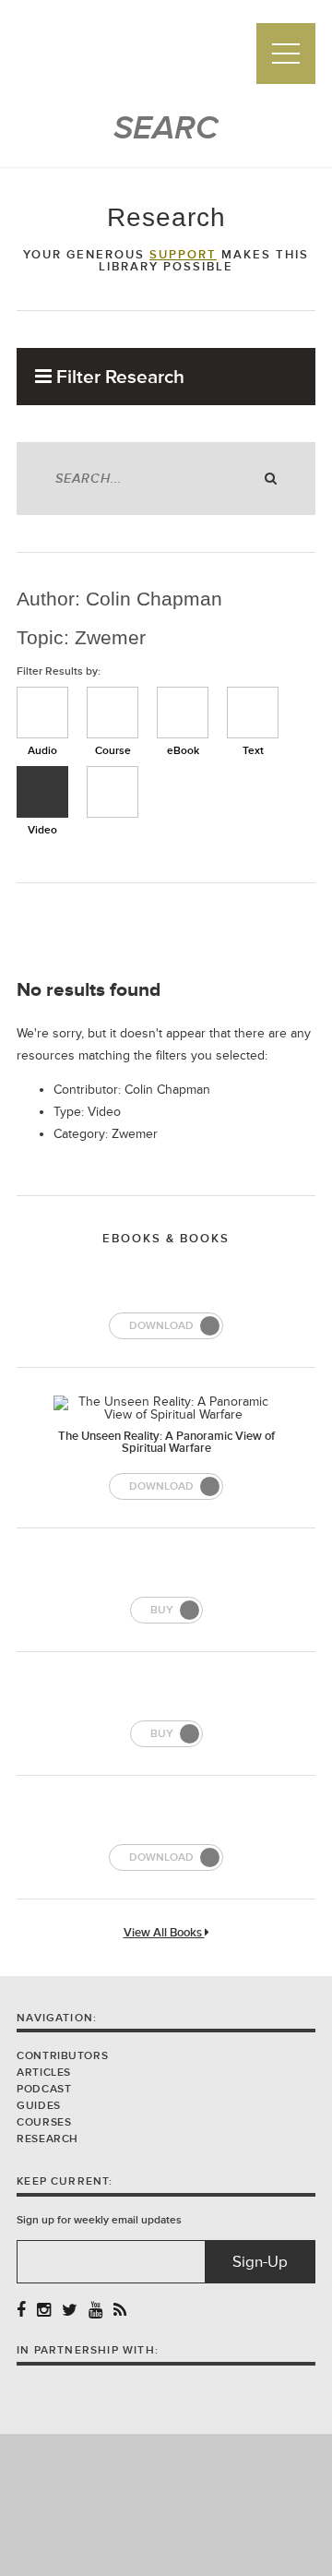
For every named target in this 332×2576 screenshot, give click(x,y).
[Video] (42, 792)
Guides (39, 2106)
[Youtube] (95, 2311)
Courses (44, 2122)
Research (47, 2139)
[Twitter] (70, 2311)
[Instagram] (44, 2311)
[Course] (113, 713)
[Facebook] (21, 2311)
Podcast (44, 2089)
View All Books (164, 1933)
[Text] (253, 713)
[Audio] (42, 713)
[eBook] (183, 713)
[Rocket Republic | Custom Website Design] (166, 2504)
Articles (44, 2073)
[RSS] (120, 2311)
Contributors (62, 2056)
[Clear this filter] (113, 792)
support (183, 255)
